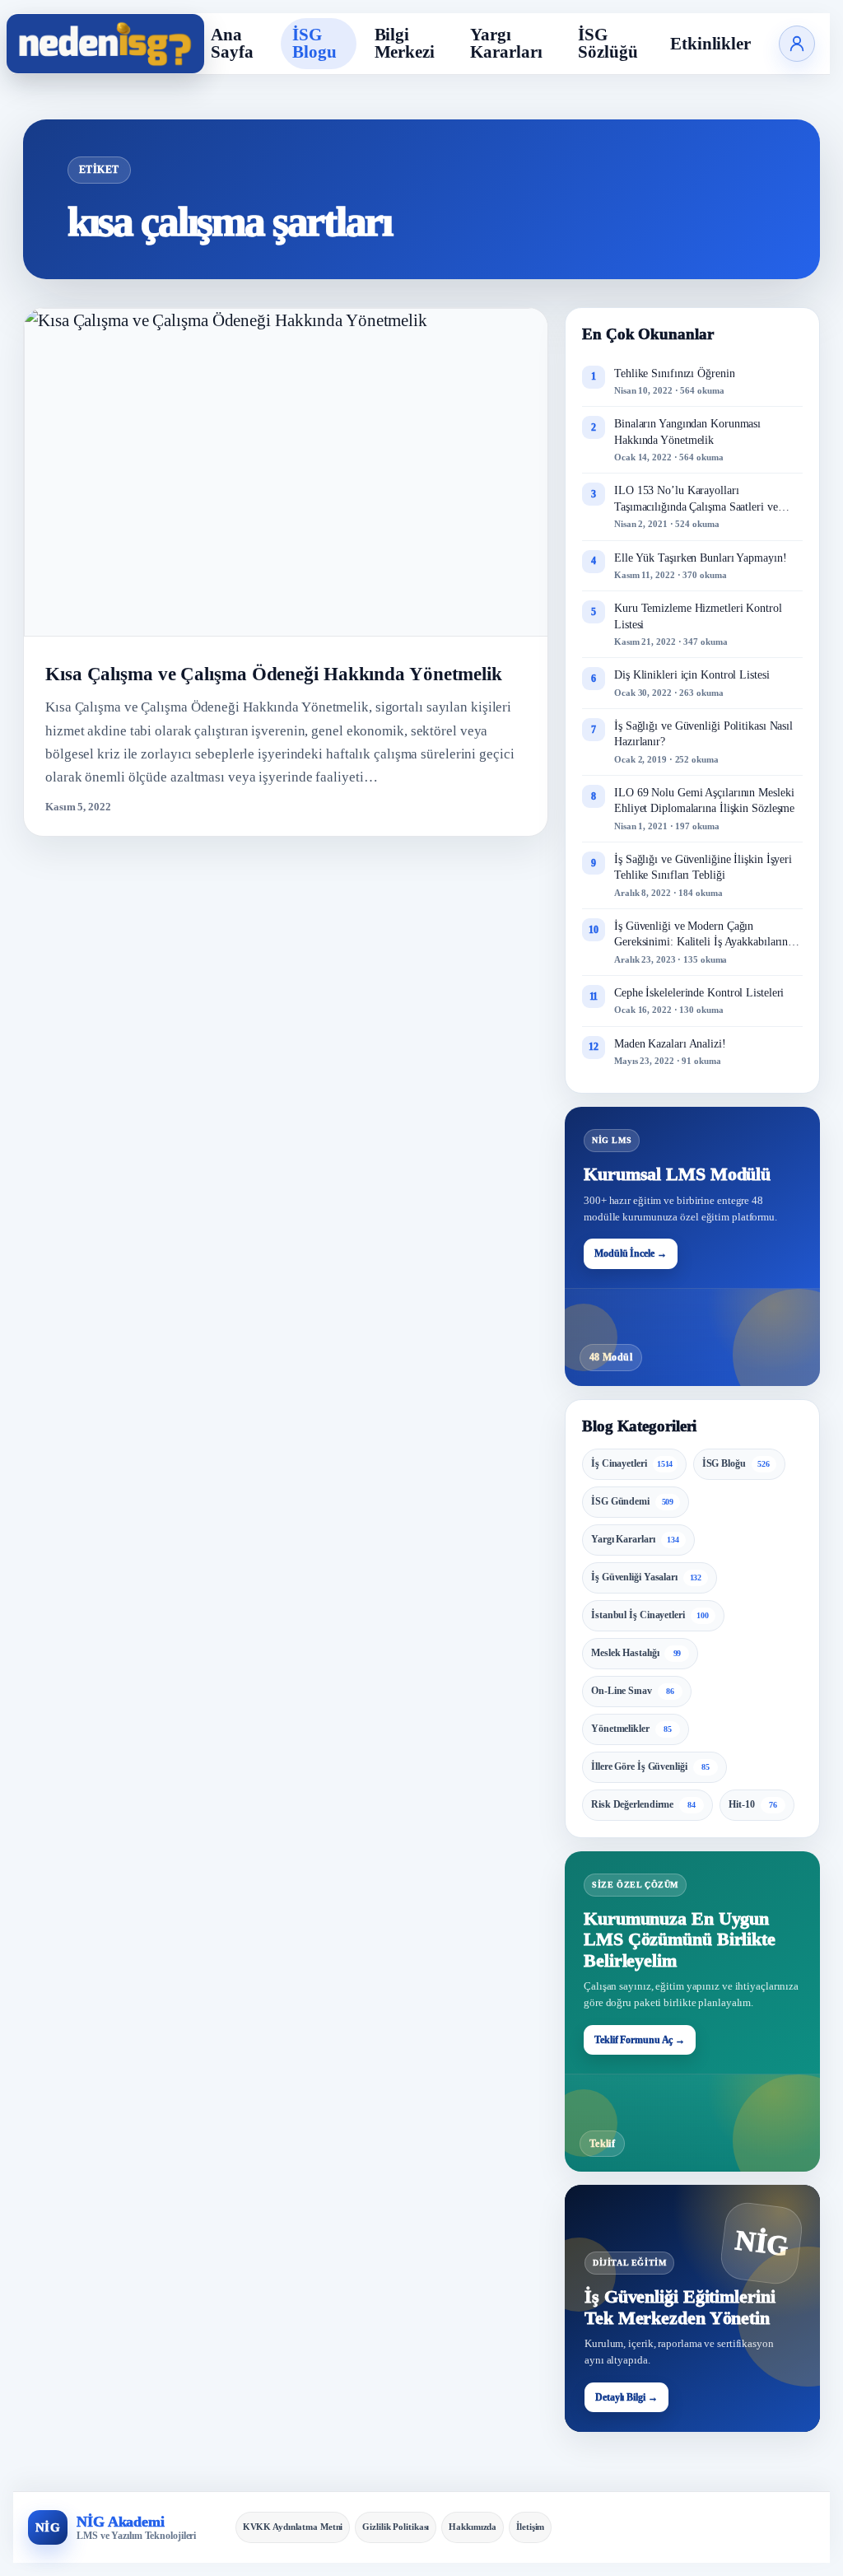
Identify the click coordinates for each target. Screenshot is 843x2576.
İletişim (530, 2527)
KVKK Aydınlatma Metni (293, 2527)
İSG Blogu (314, 43)
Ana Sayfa (232, 43)
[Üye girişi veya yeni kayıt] (797, 44)
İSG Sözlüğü (608, 43)
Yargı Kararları (506, 43)
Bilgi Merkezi (405, 43)
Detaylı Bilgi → (626, 2397)
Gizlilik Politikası (396, 2527)
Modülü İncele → (631, 1253)
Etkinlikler (710, 44)
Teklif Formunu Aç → (640, 2040)
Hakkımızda (473, 2527)
